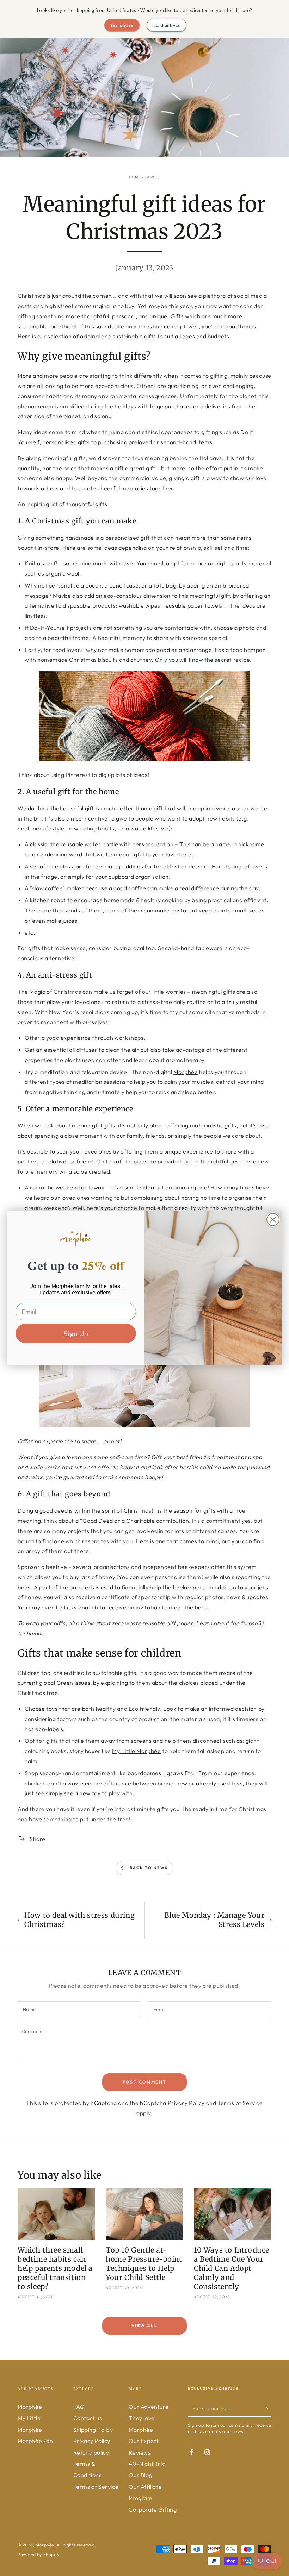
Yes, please (122, 25)
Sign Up (76, 1333)
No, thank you (167, 25)
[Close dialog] (273, 1220)
